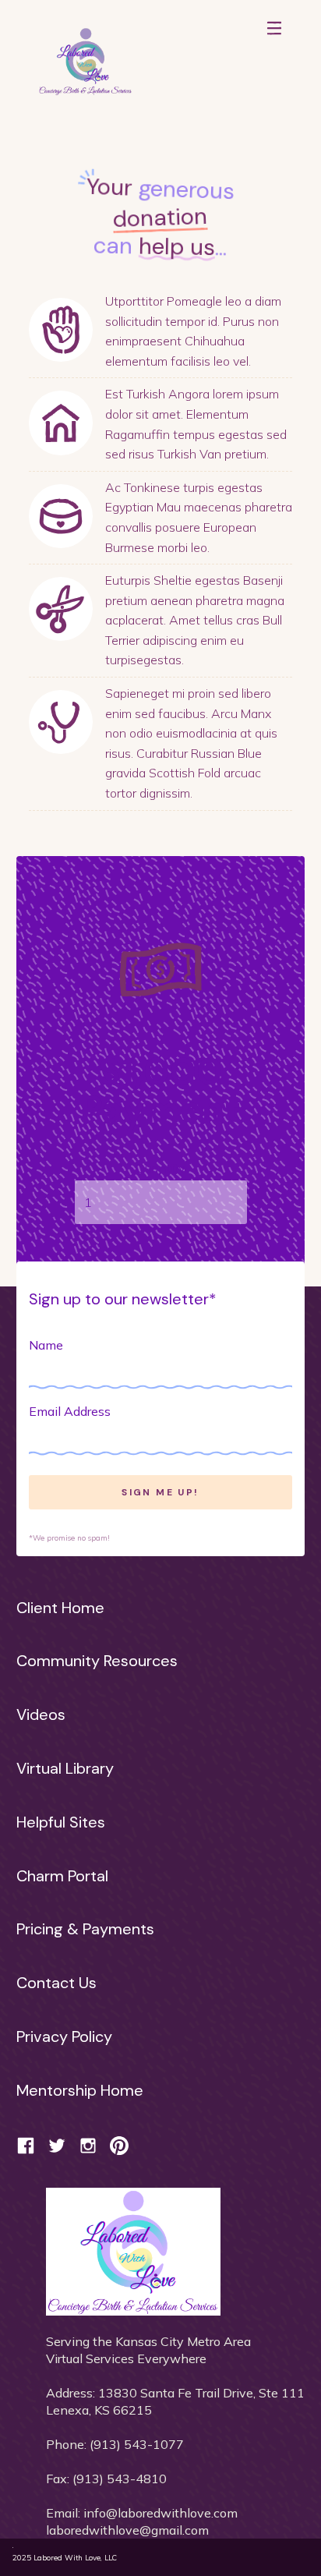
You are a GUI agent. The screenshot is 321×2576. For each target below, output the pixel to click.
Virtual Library (65, 1768)
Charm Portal (62, 1876)
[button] (274, 55)
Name (46, 1345)
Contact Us (56, 1983)
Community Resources (97, 1661)
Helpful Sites (61, 1822)
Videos (41, 1714)
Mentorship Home (80, 2090)
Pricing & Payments (85, 1929)
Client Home (60, 1608)
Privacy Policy (64, 2036)
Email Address (70, 1411)
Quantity (160, 1168)
